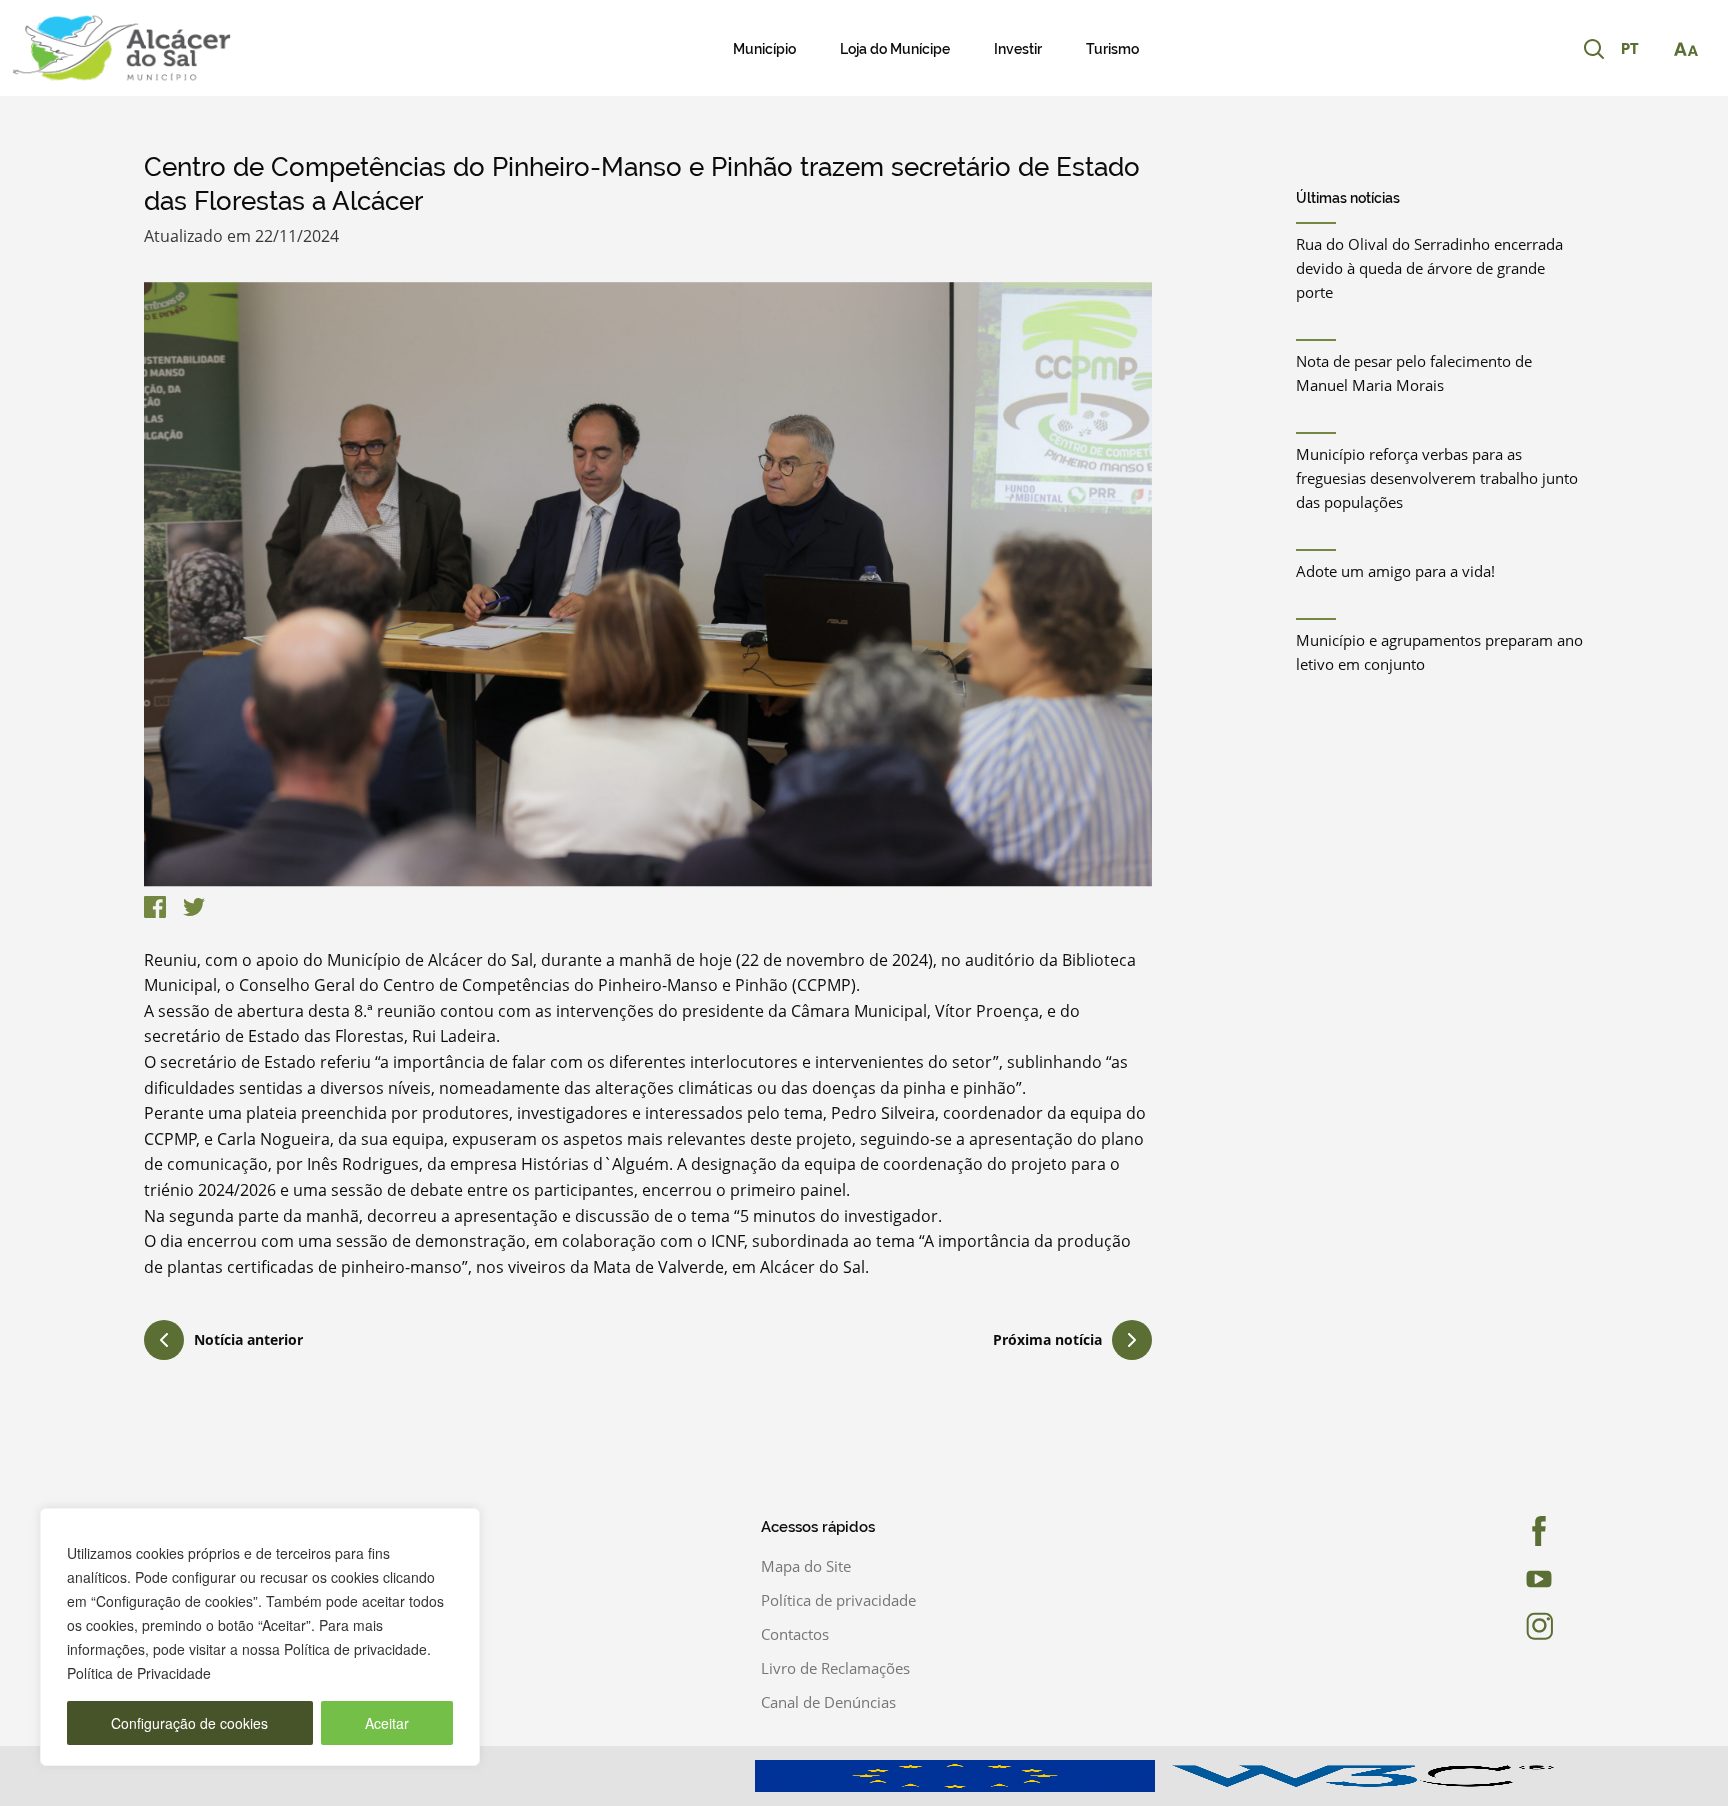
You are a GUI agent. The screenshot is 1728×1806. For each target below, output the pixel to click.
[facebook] (1510, 1531)
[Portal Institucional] (180, 48)
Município (764, 49)
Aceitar (387, 1723)
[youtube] (1510, 1579)
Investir (1018, 49)
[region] (260, 1637)
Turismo (1112, 49)
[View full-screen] (648, 584)
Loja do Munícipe (895, 49)
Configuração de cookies (189, 1723)
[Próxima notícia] (1132, 1340)
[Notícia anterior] (164, 1343)
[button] (1640, 50)
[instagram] (1510, 1626)
